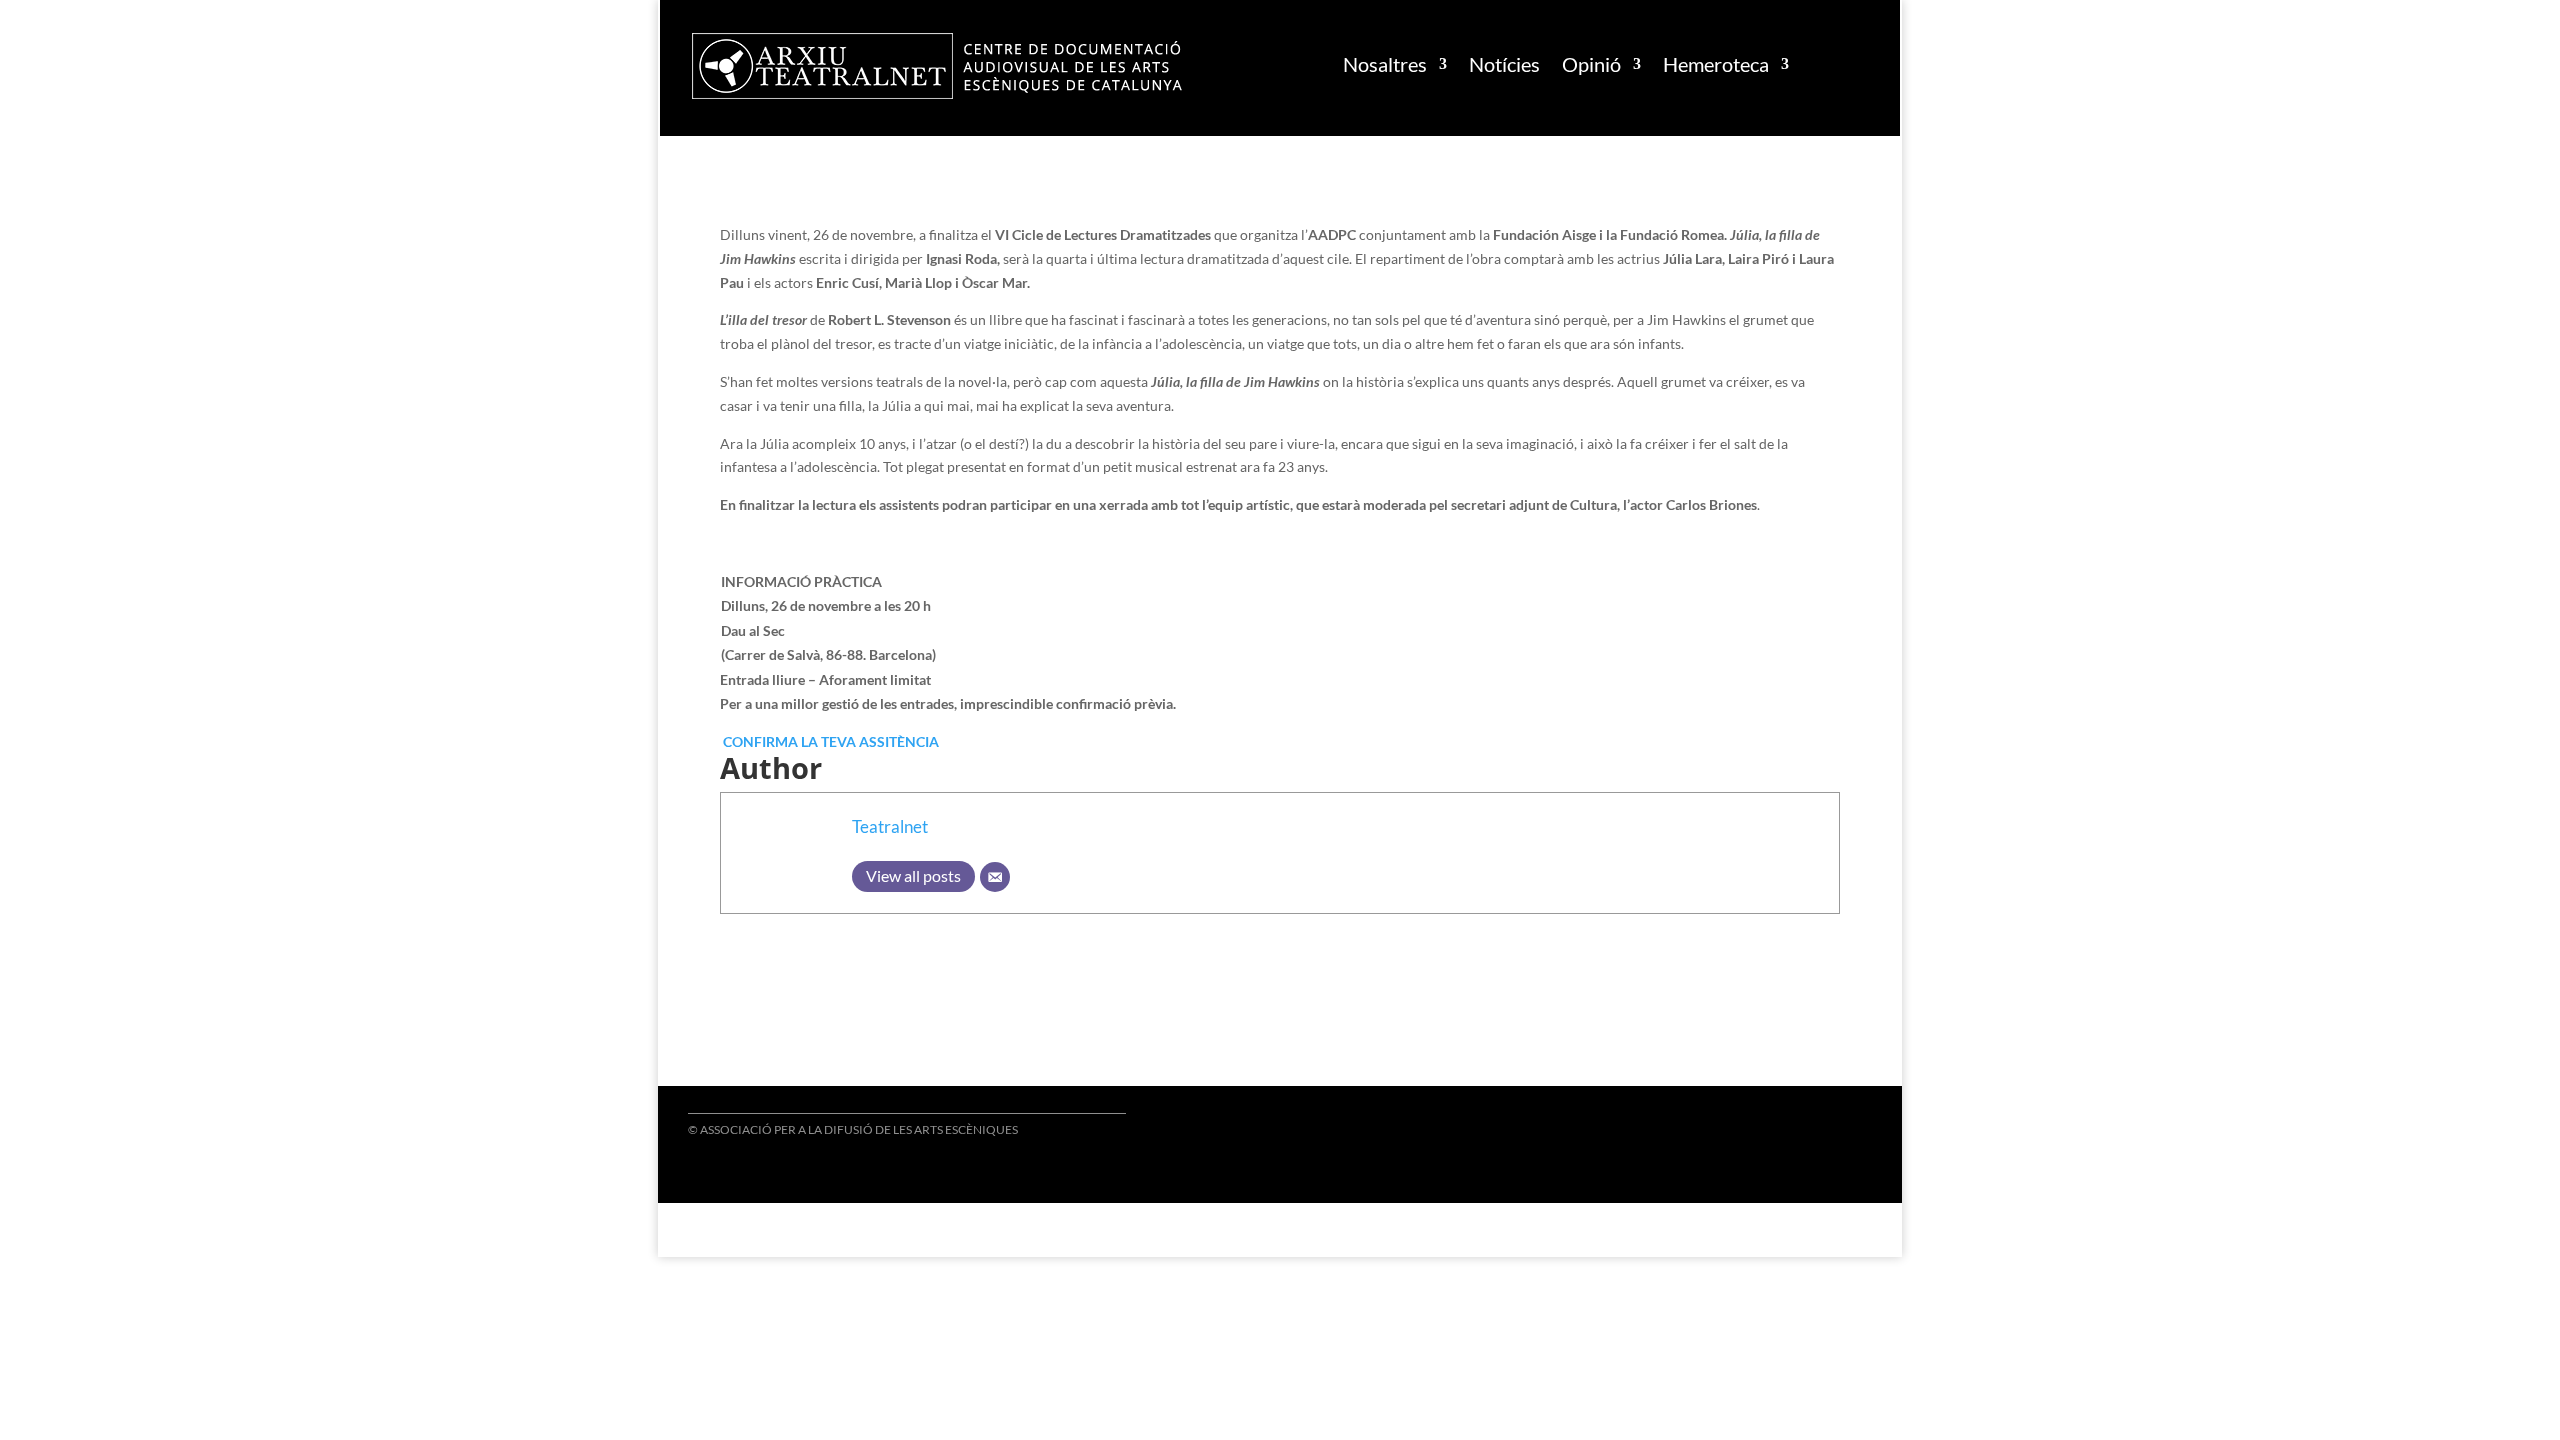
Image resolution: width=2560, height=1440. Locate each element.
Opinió (1591, 64)
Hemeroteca (1716, 64)
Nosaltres (1385, 64)
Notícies (1504, 64)
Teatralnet (890, 826)
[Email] (995, 877)
